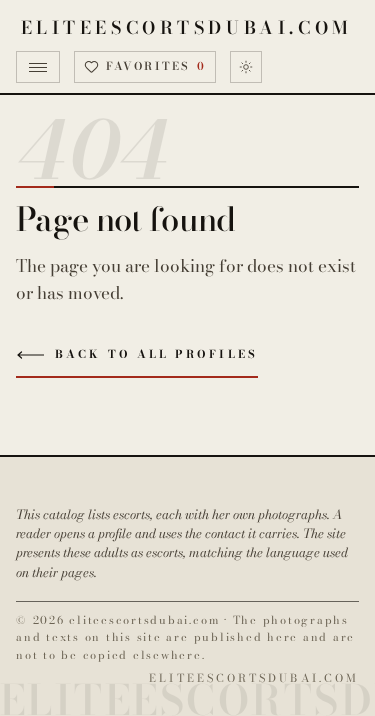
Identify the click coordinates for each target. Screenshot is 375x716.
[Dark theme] (246, 67)
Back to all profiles (156, 354)
